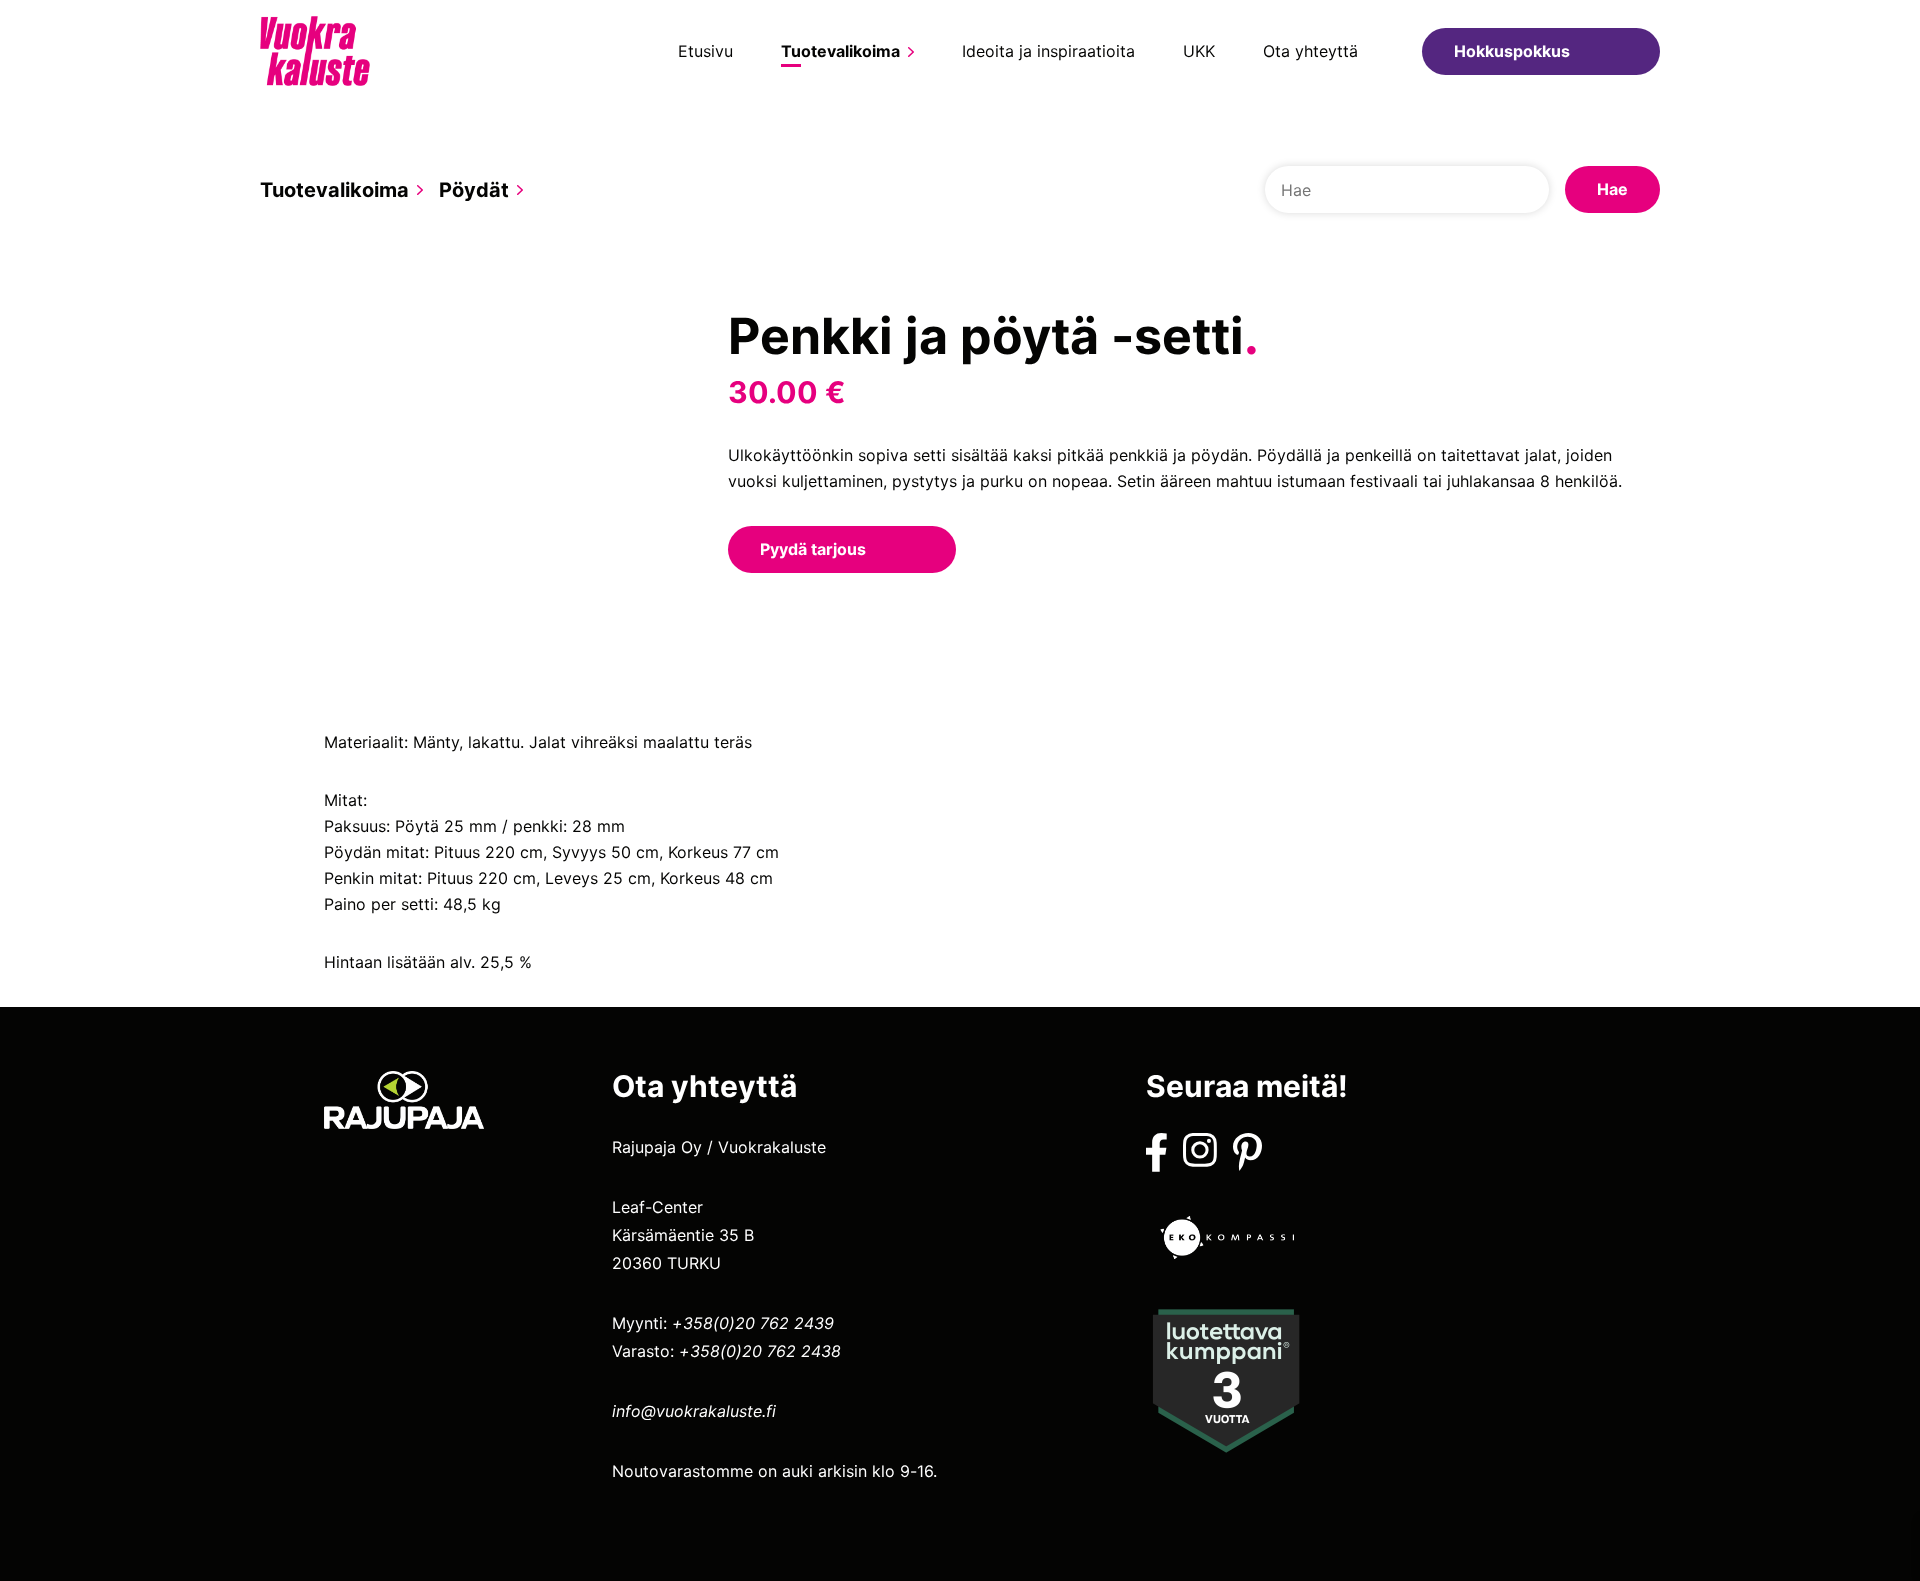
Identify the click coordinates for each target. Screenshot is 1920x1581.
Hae (1612, 189)
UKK (1199, 51)
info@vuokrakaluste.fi (694, 1411)
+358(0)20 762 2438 (760, 1351)
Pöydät (474, 190)
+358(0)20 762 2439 (753, 1323)
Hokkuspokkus (1512, 51)
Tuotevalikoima (840, 51)
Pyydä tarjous (813, 549)
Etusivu (705, 51)
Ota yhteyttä (1310, 51)
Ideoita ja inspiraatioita (1048, 51)
